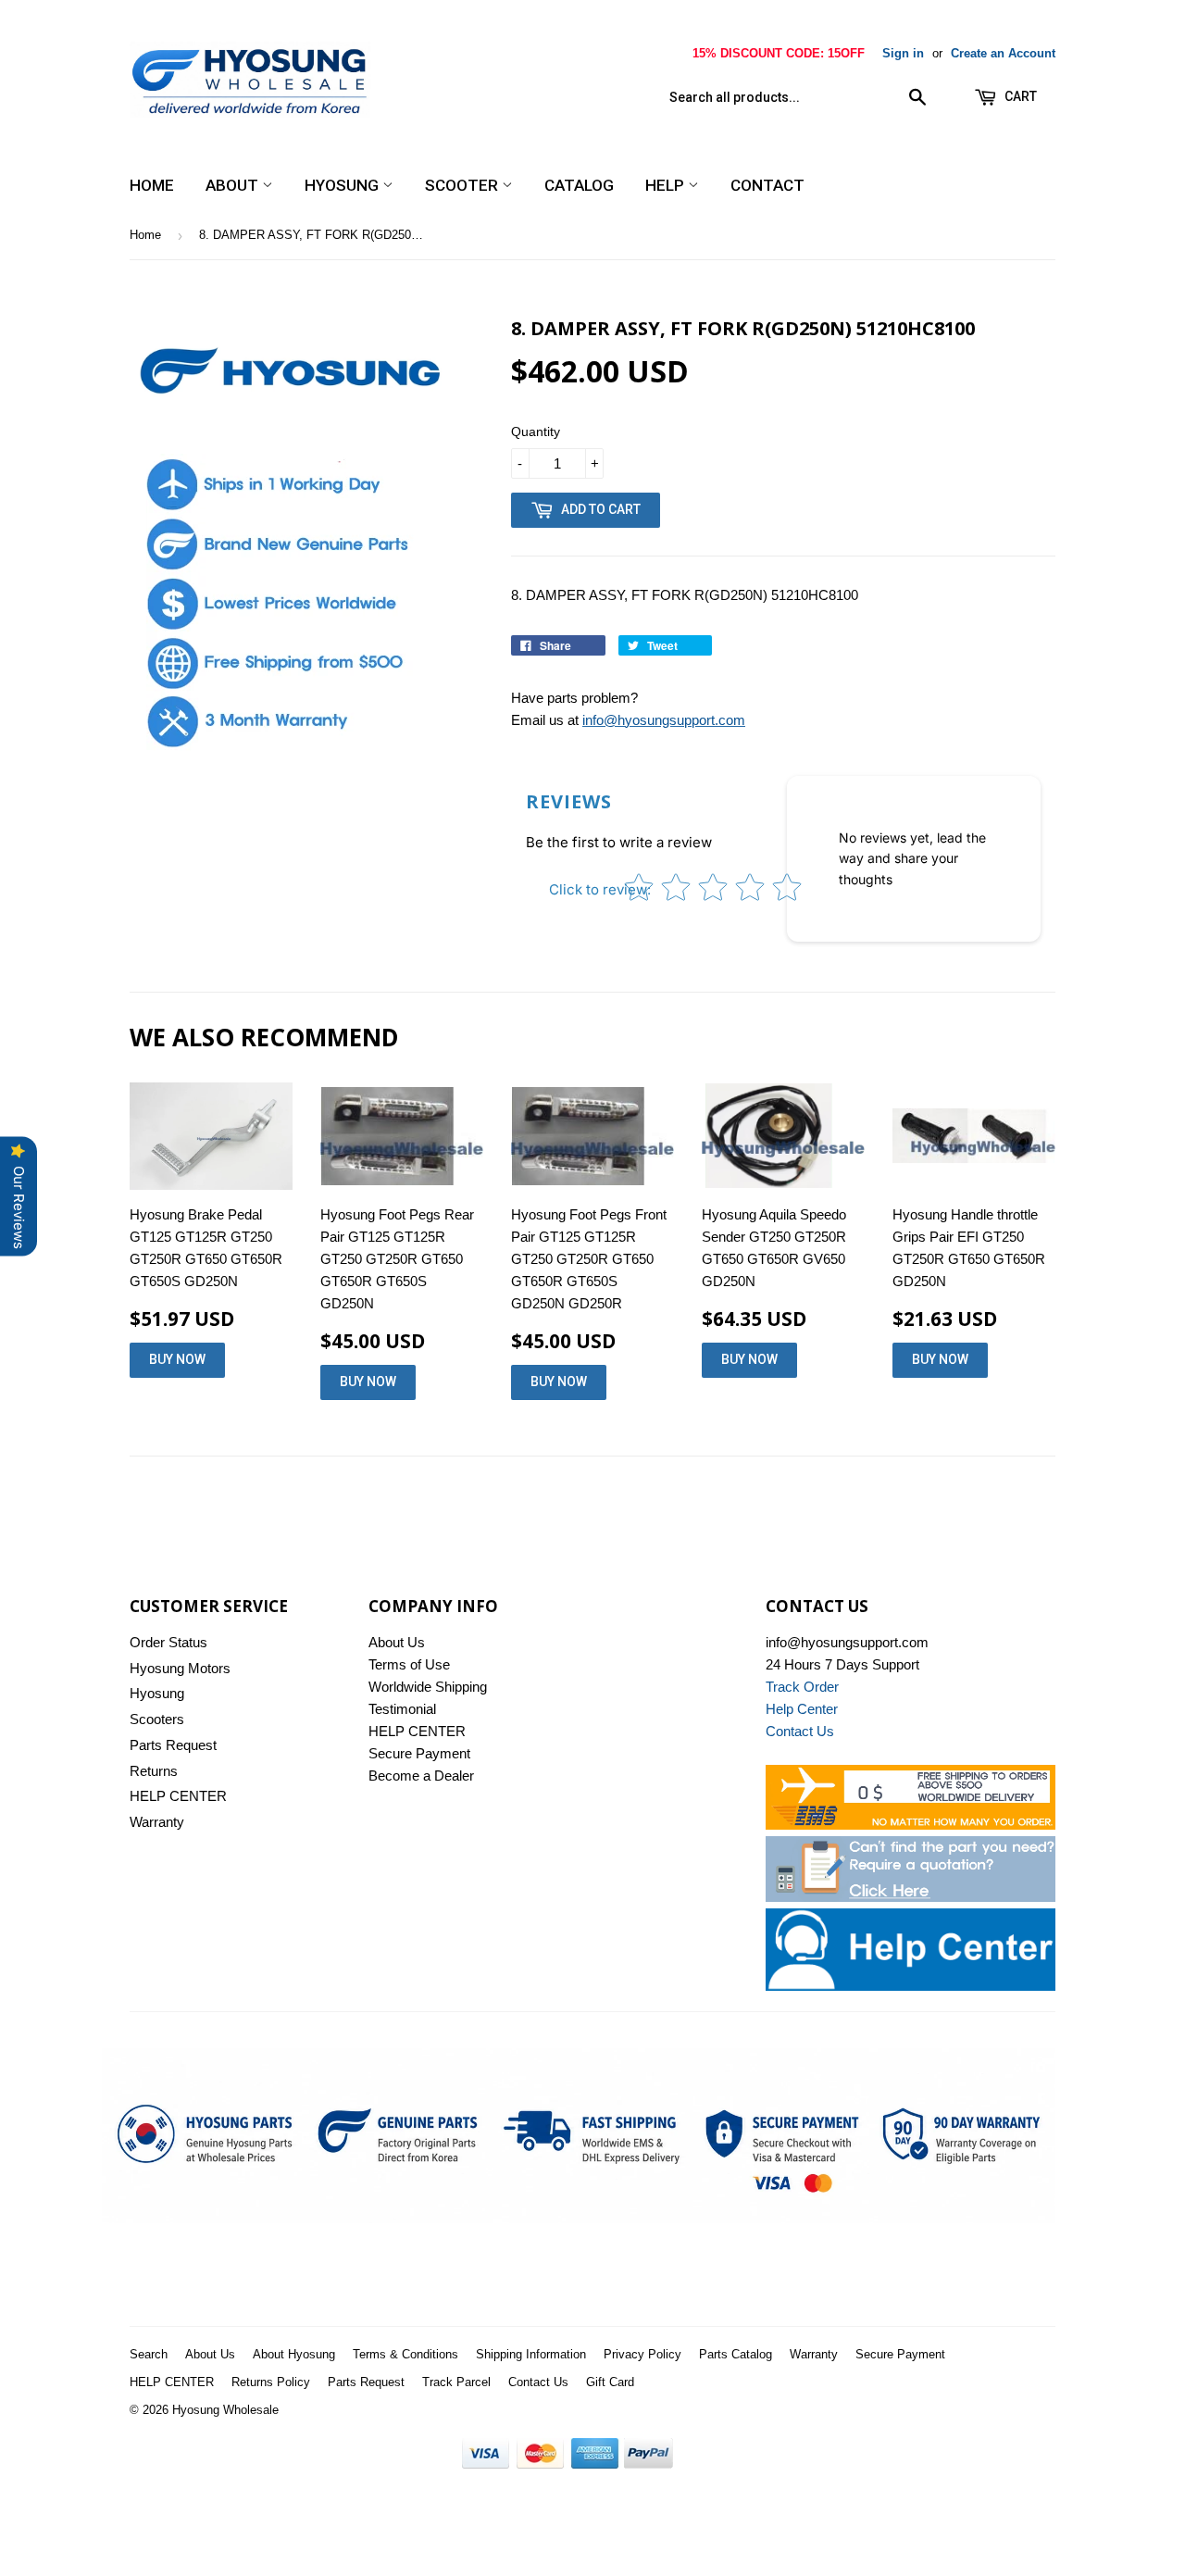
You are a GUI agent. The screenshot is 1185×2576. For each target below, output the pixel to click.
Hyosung (343, 185)
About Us (397, 1642)
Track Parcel (456, 2382)
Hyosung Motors (180, 1668)
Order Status (168, 1642)
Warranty (157, 1822)
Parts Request (173, 1745)
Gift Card (610, 2382)
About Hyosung (294, 2354)
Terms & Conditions (405, 2354)
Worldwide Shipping (428, 1687)
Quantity (536, 431)
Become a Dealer (421, 1776)
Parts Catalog (736, 2354)
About (234, 185)
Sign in (903, 53)
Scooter (463, 185)
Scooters (157, 1719)
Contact (767, 185)
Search (149, 2354)
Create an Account (1003, 53)
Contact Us (538, 2382)
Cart (1019, 96)
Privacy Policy (642, 2354)
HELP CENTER (178, 1796)
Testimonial (402, 1709)
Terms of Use (409, 1664)
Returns (154, 1771)
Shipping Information (531, 2354)
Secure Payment (419, 1753)
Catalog (579, 185)
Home (152, 185)
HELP (667, 185)
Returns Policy (271, 2382)
